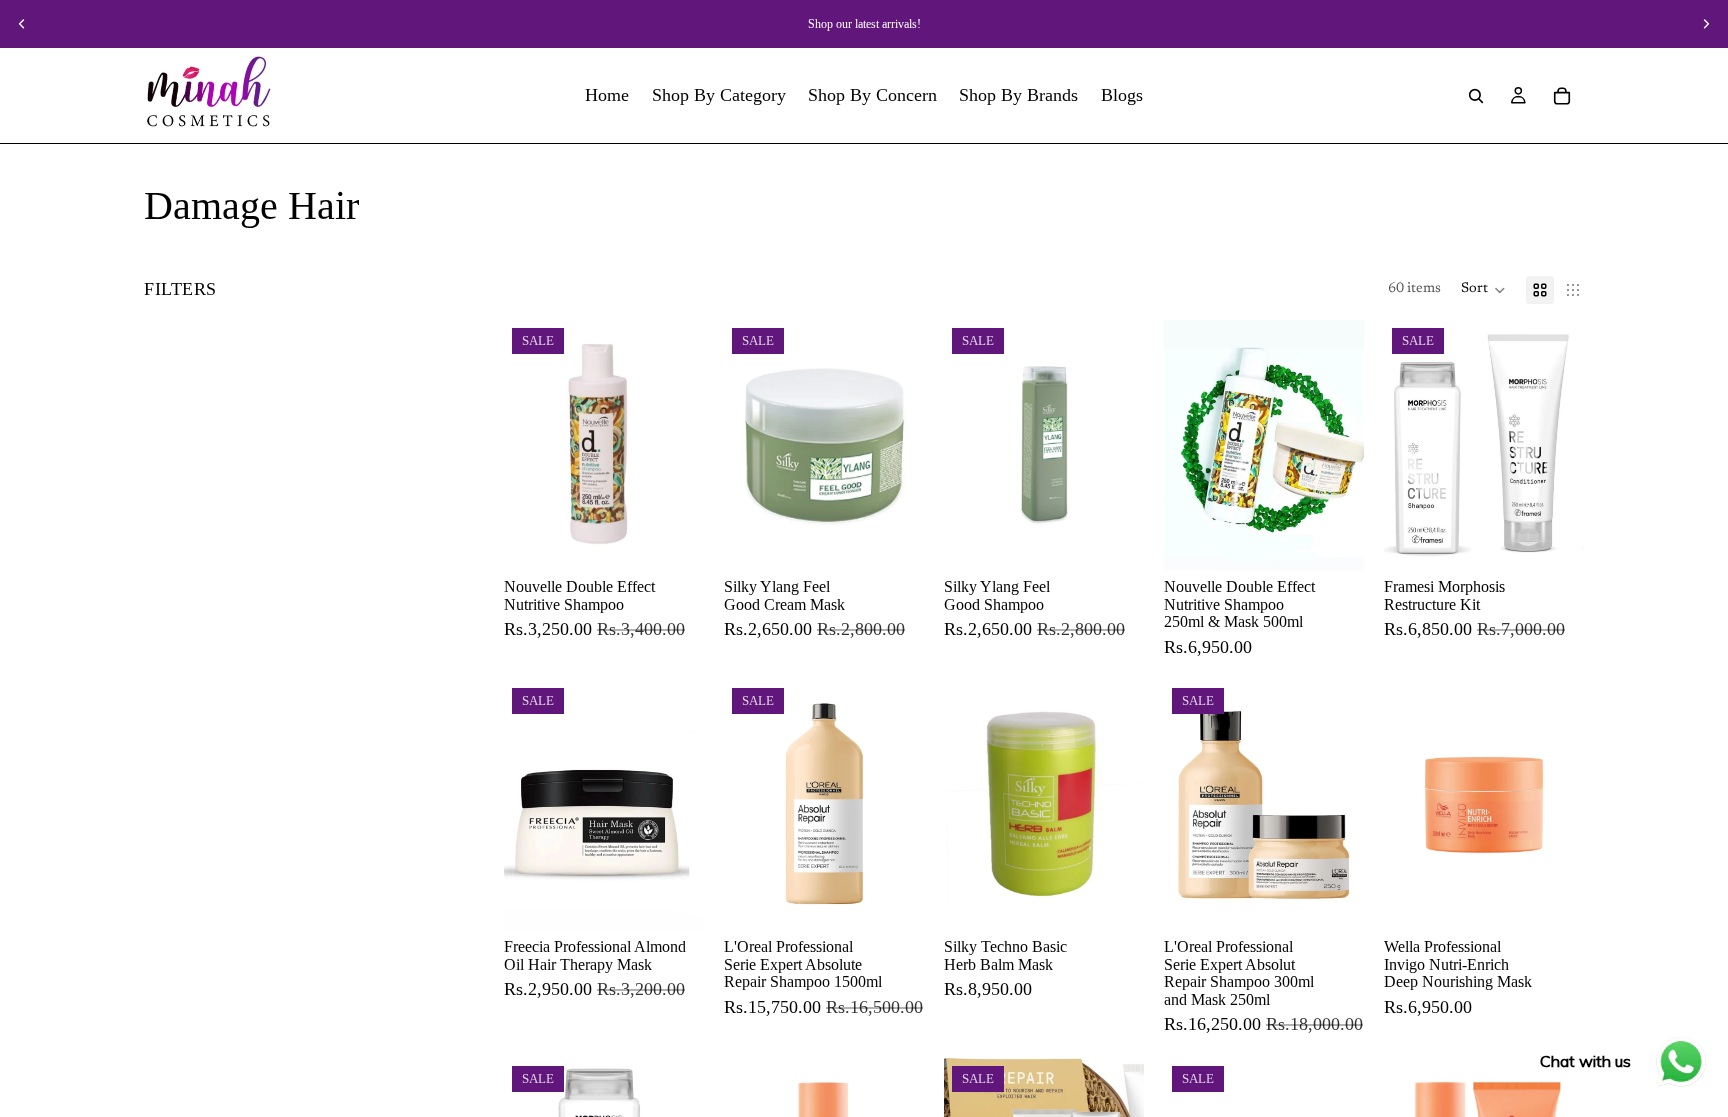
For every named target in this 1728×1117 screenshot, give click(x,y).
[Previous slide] (22, 24)
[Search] (1476, 96)
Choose (690, 538)
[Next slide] (1706, 24)
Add (1350, 538)
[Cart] (1562, 96)
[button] (1483, 290)
